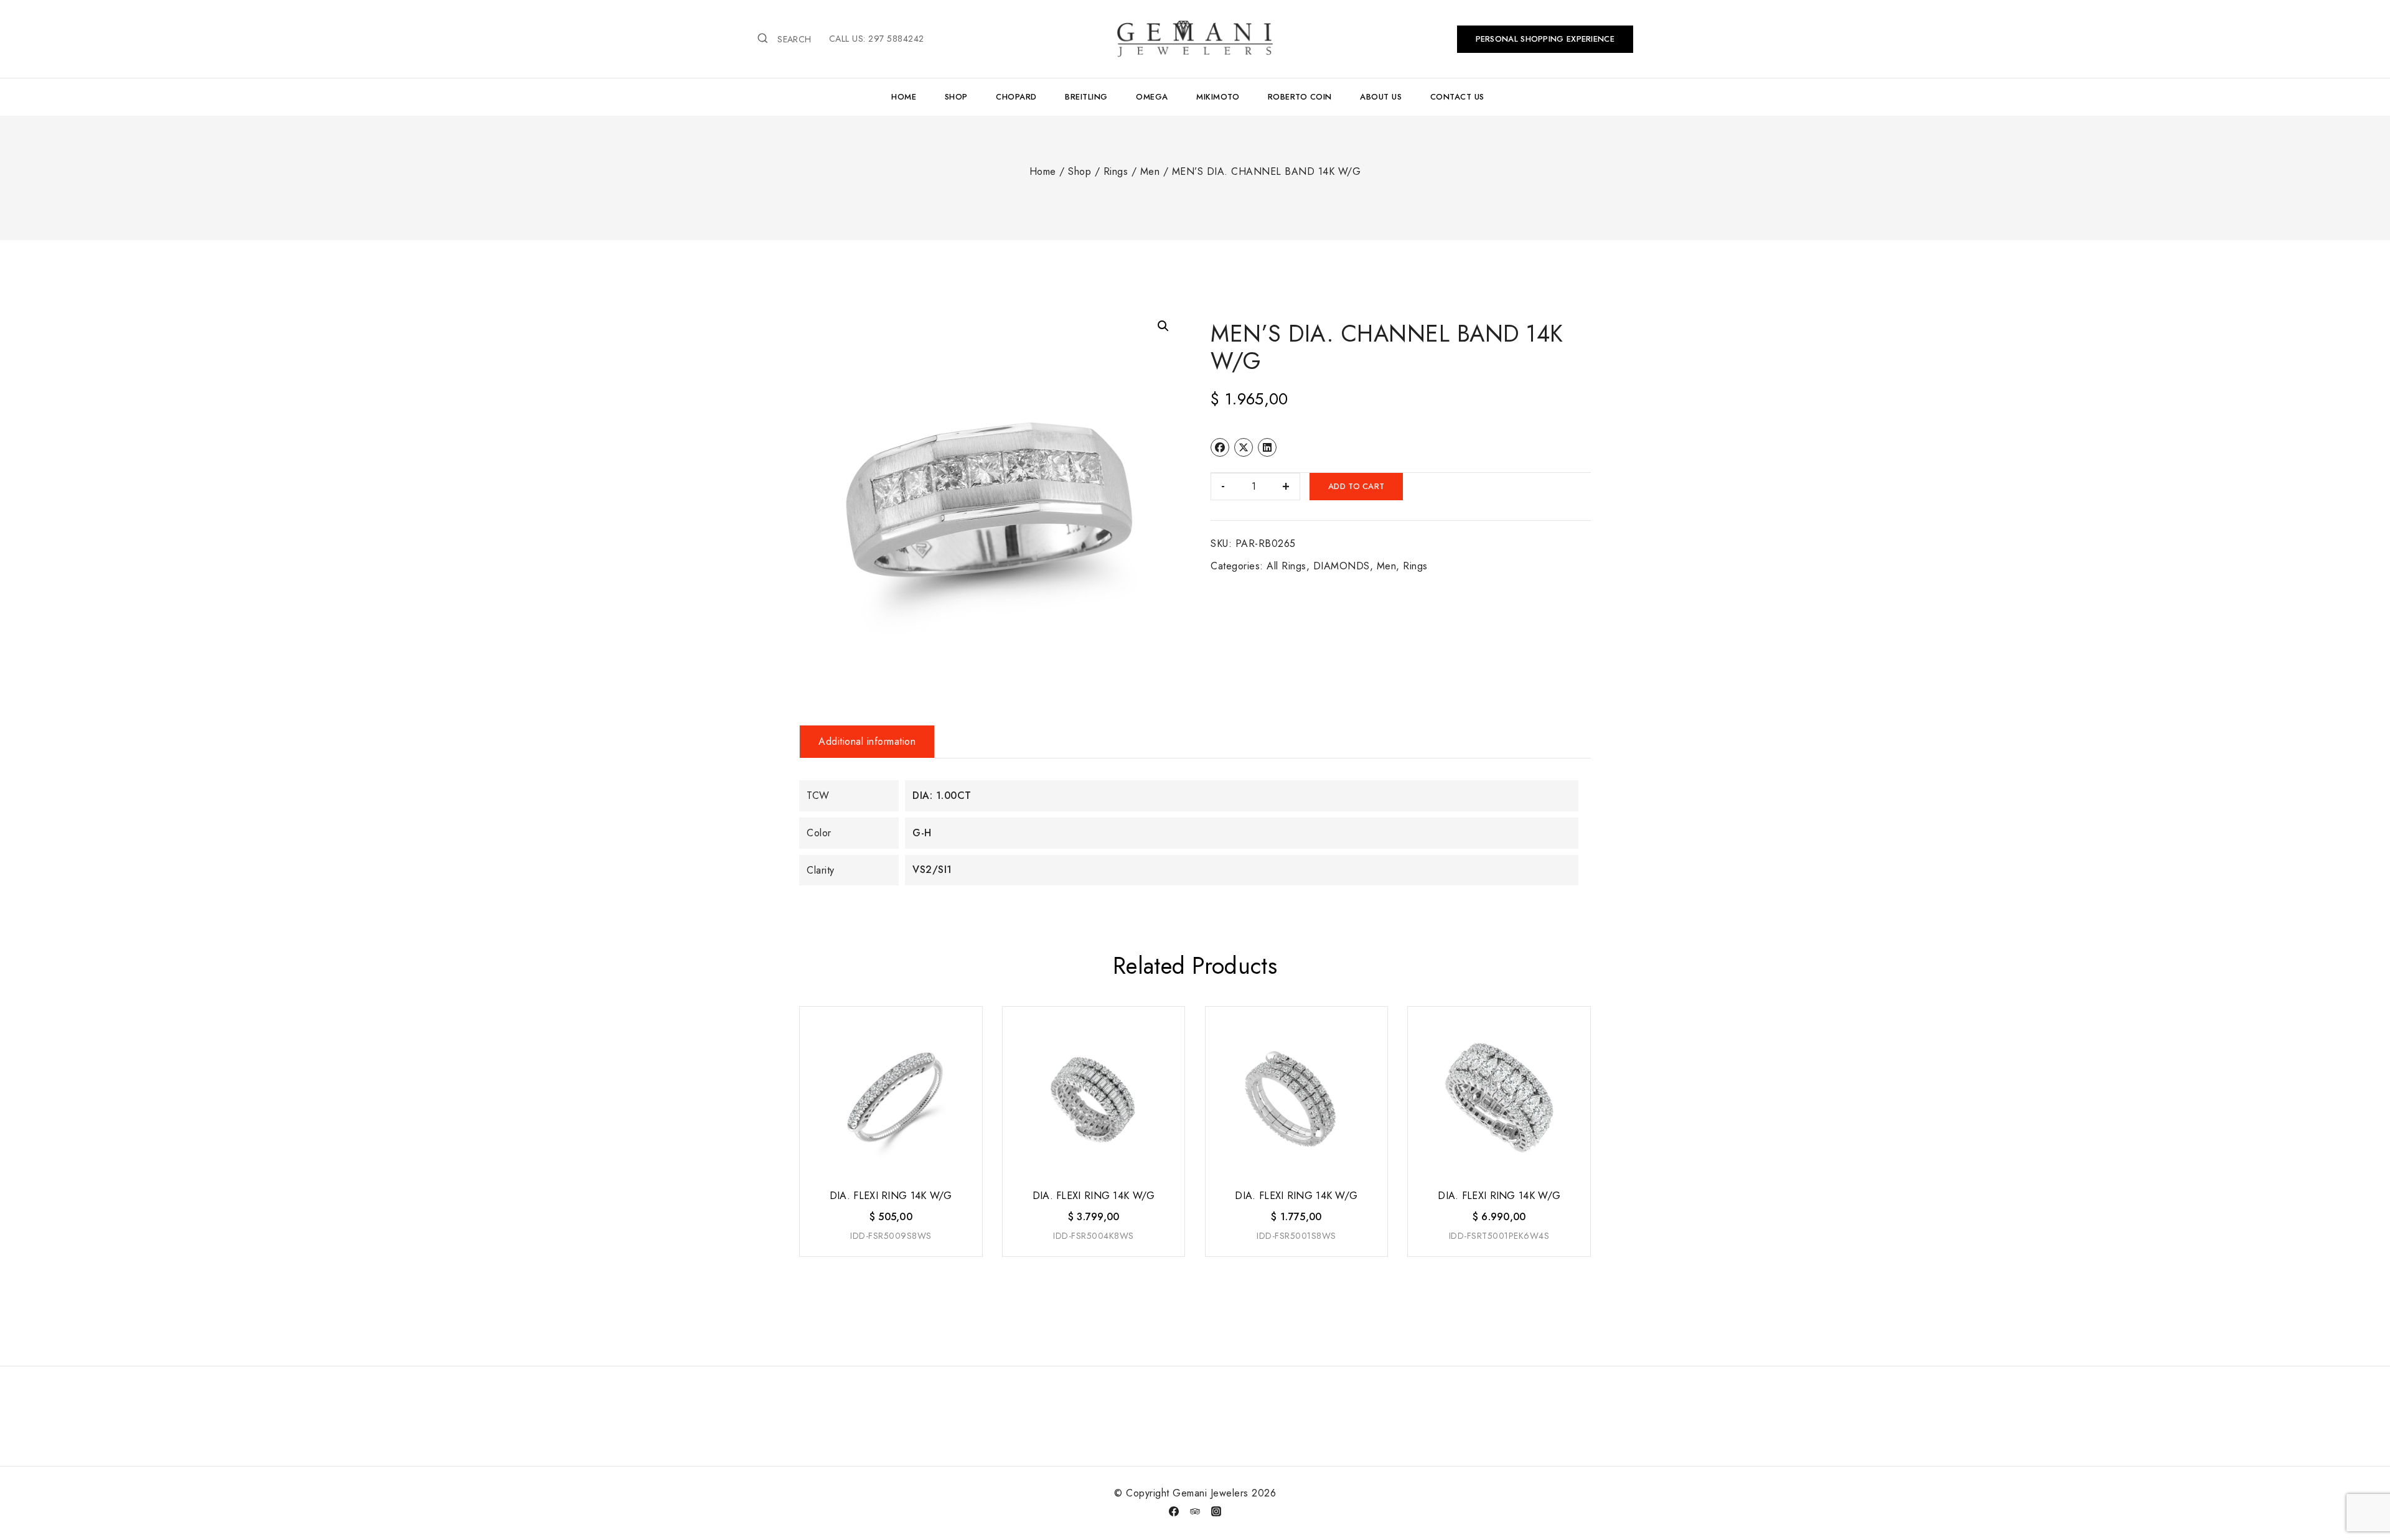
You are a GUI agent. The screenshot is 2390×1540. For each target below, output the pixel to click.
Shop (956, 97)
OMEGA (1152, 97)
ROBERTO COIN (1300, 97)
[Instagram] (1216, 1511)
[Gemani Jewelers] (1195, 39)
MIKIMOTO (1218, 97)
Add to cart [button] (890, 1257)
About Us (1381, 97)
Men (1387, 566)
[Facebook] (1174, 1511)
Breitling (1086, 97)
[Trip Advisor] (1195, 1511)
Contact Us (1457, 97)
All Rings (1286, 566)
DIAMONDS (1342, 566)
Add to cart (1356, 486)
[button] (1163, 326)
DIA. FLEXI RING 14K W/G (891, 1196)
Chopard (1016, 97)
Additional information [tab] (867, 741)
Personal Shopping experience (1545, 39)
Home (904, 97)
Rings (1415, 566)
